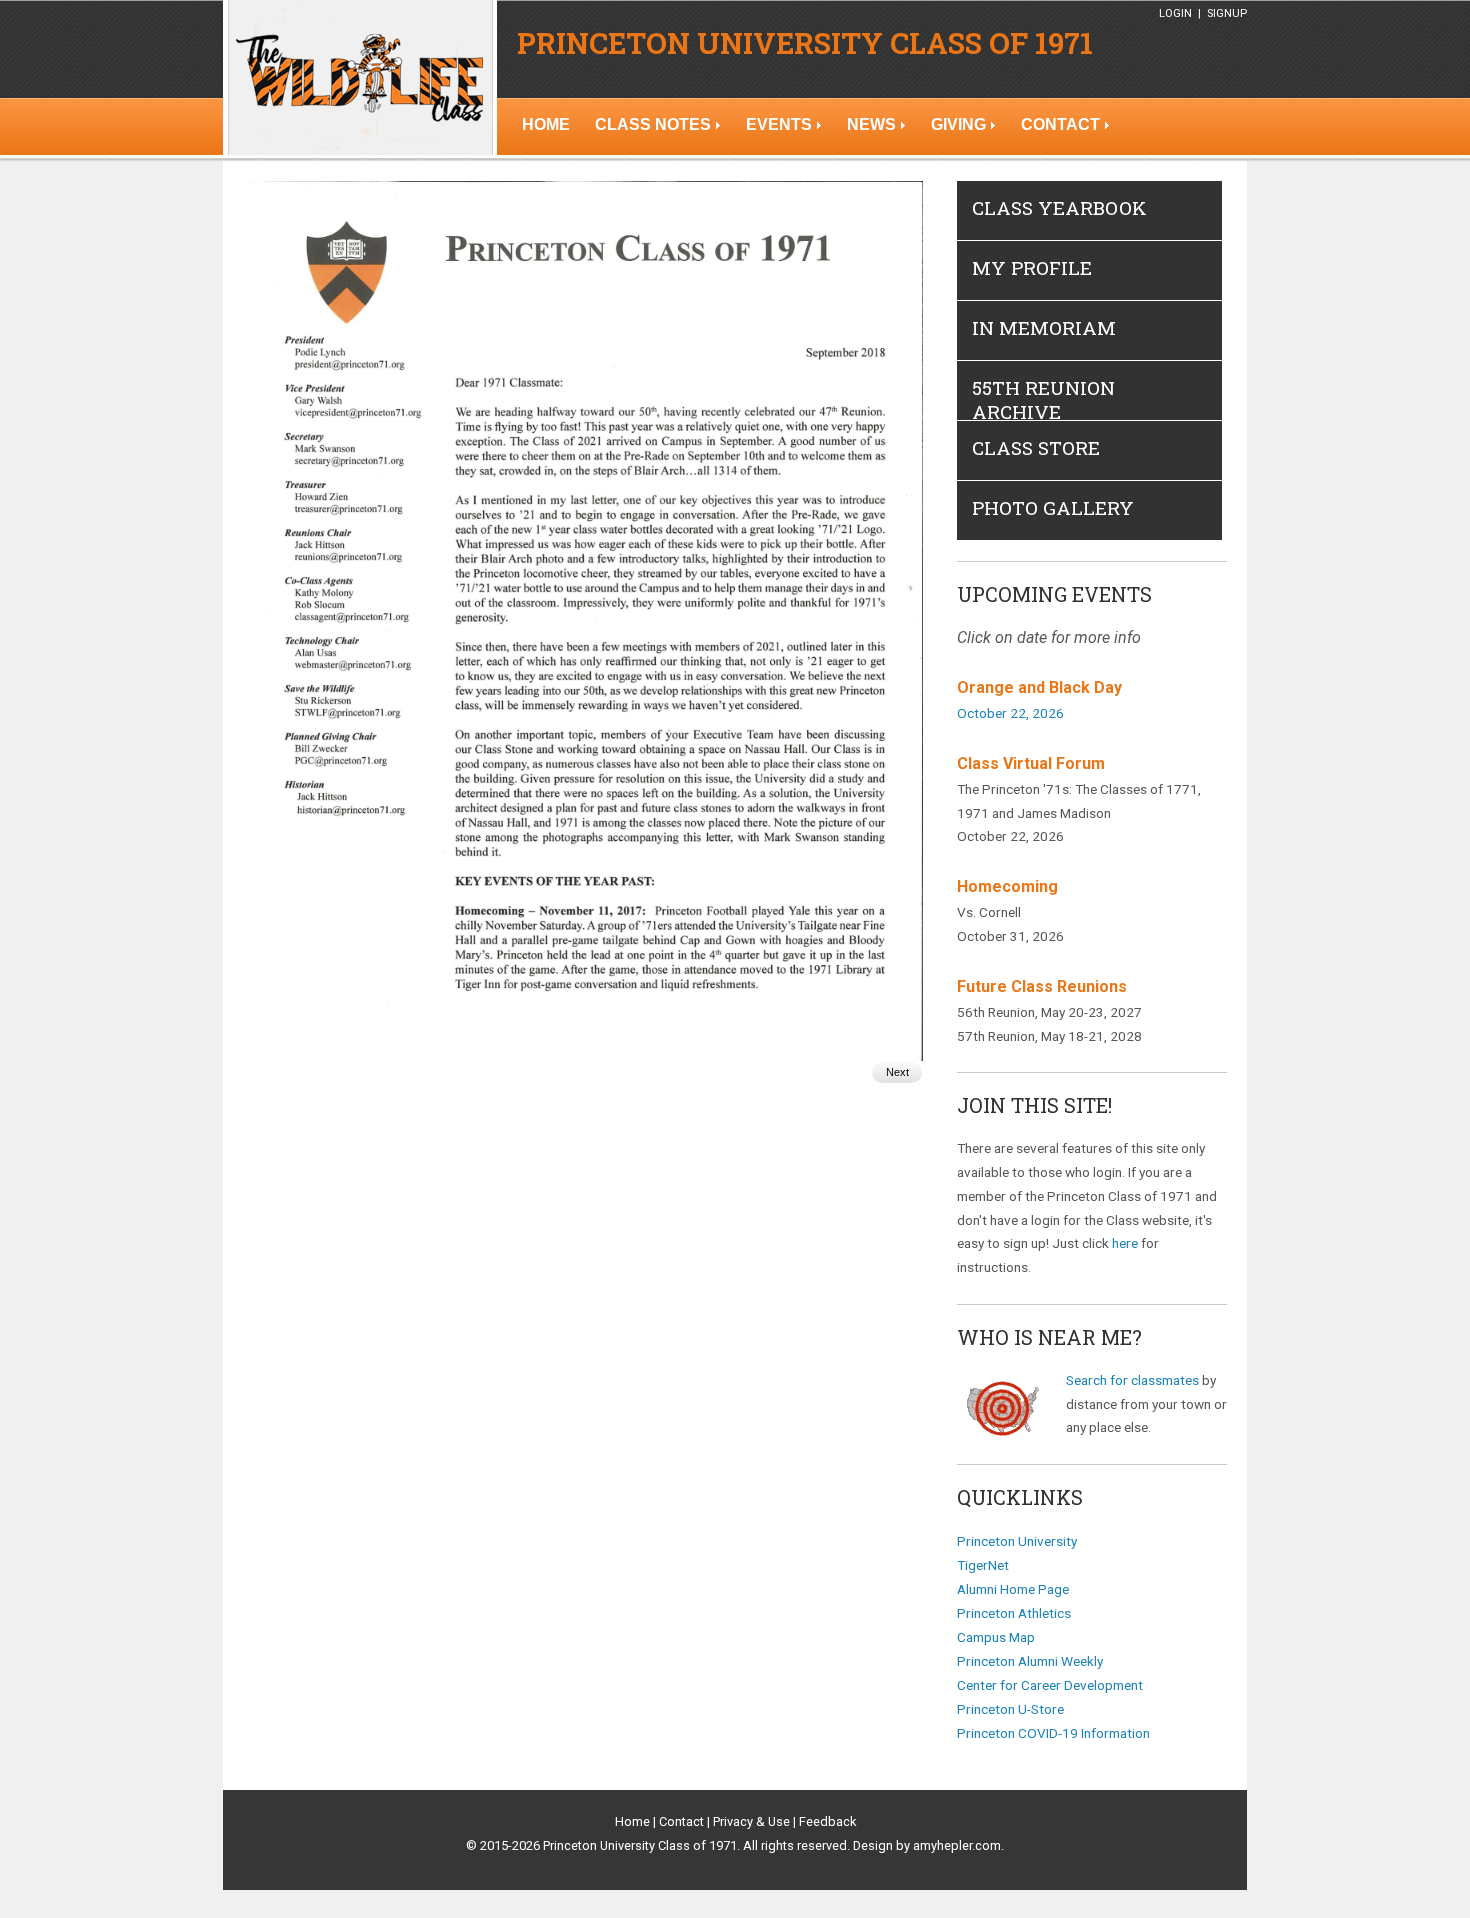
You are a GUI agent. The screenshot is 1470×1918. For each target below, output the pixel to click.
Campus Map (996, 1637)
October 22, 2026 (1010, 713)
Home (632, 1821)
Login (1175, 13)
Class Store (1036, 447)
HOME (546, 124)
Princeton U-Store (1010, 1709)
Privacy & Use (751, 1821)
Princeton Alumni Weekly (1030, 1661)
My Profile (1032, 267)
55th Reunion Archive (1043, 399)
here (1125, 1243)
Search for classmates (1132, 1380)
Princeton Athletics (1014, 1613)
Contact (681, 1821)
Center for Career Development (1050, 1685)
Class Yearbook (1059, 207)
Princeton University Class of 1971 (805, 43)
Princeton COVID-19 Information (1053, 1733)
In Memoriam (1044, 327)
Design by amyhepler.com (927, 1845)
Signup (1227, 13)
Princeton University (1017, 1541)
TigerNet (983, 1565)
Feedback (827, 1821)
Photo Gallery (1053, 507)
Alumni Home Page (1013, 1589)
